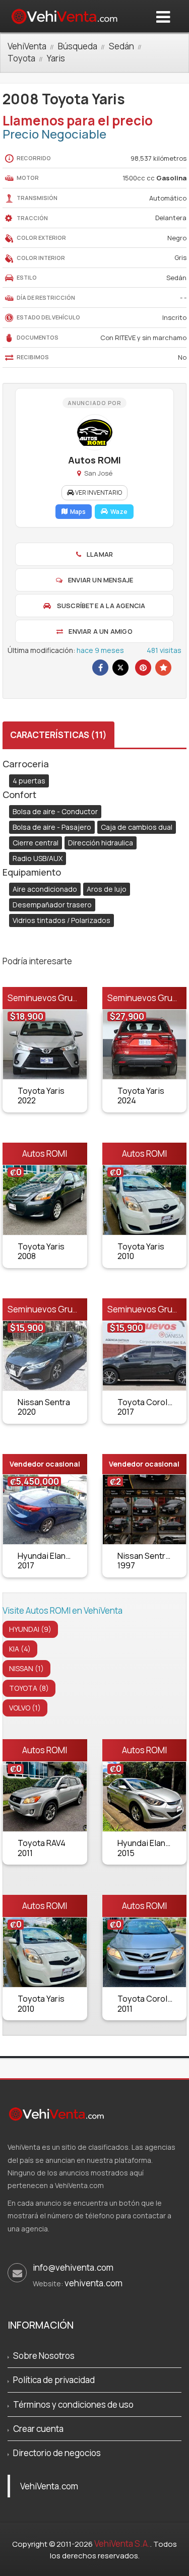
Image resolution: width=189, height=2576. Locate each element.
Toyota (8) (29, 1688)
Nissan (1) (26, 1668)
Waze (119, 512)
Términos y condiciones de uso (73, 2404)
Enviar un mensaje (100, 580)
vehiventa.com (93, 2283)
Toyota (21, 58)
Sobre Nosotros (44, 2356)
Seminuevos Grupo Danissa (61, 998)
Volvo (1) (25, 1708)
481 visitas (164, 650)
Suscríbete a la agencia (101, 606)
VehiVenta (27, 46)
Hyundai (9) (30, 1629)
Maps (78, 512)
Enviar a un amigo (100, 631)
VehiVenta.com (49, 2486)
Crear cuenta (38, 2429)
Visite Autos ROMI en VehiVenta (62, 1610)
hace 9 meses (100, 650)
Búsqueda (78, 46)
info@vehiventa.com (73, 2267)
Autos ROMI (45, 1153)
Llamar (99, 554)
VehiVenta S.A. (122, 2544)
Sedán (121, 46)
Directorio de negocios (57, 2453)
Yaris (56, 58)
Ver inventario (98, 492)
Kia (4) (20, 1649)
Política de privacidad (54, 2380)
